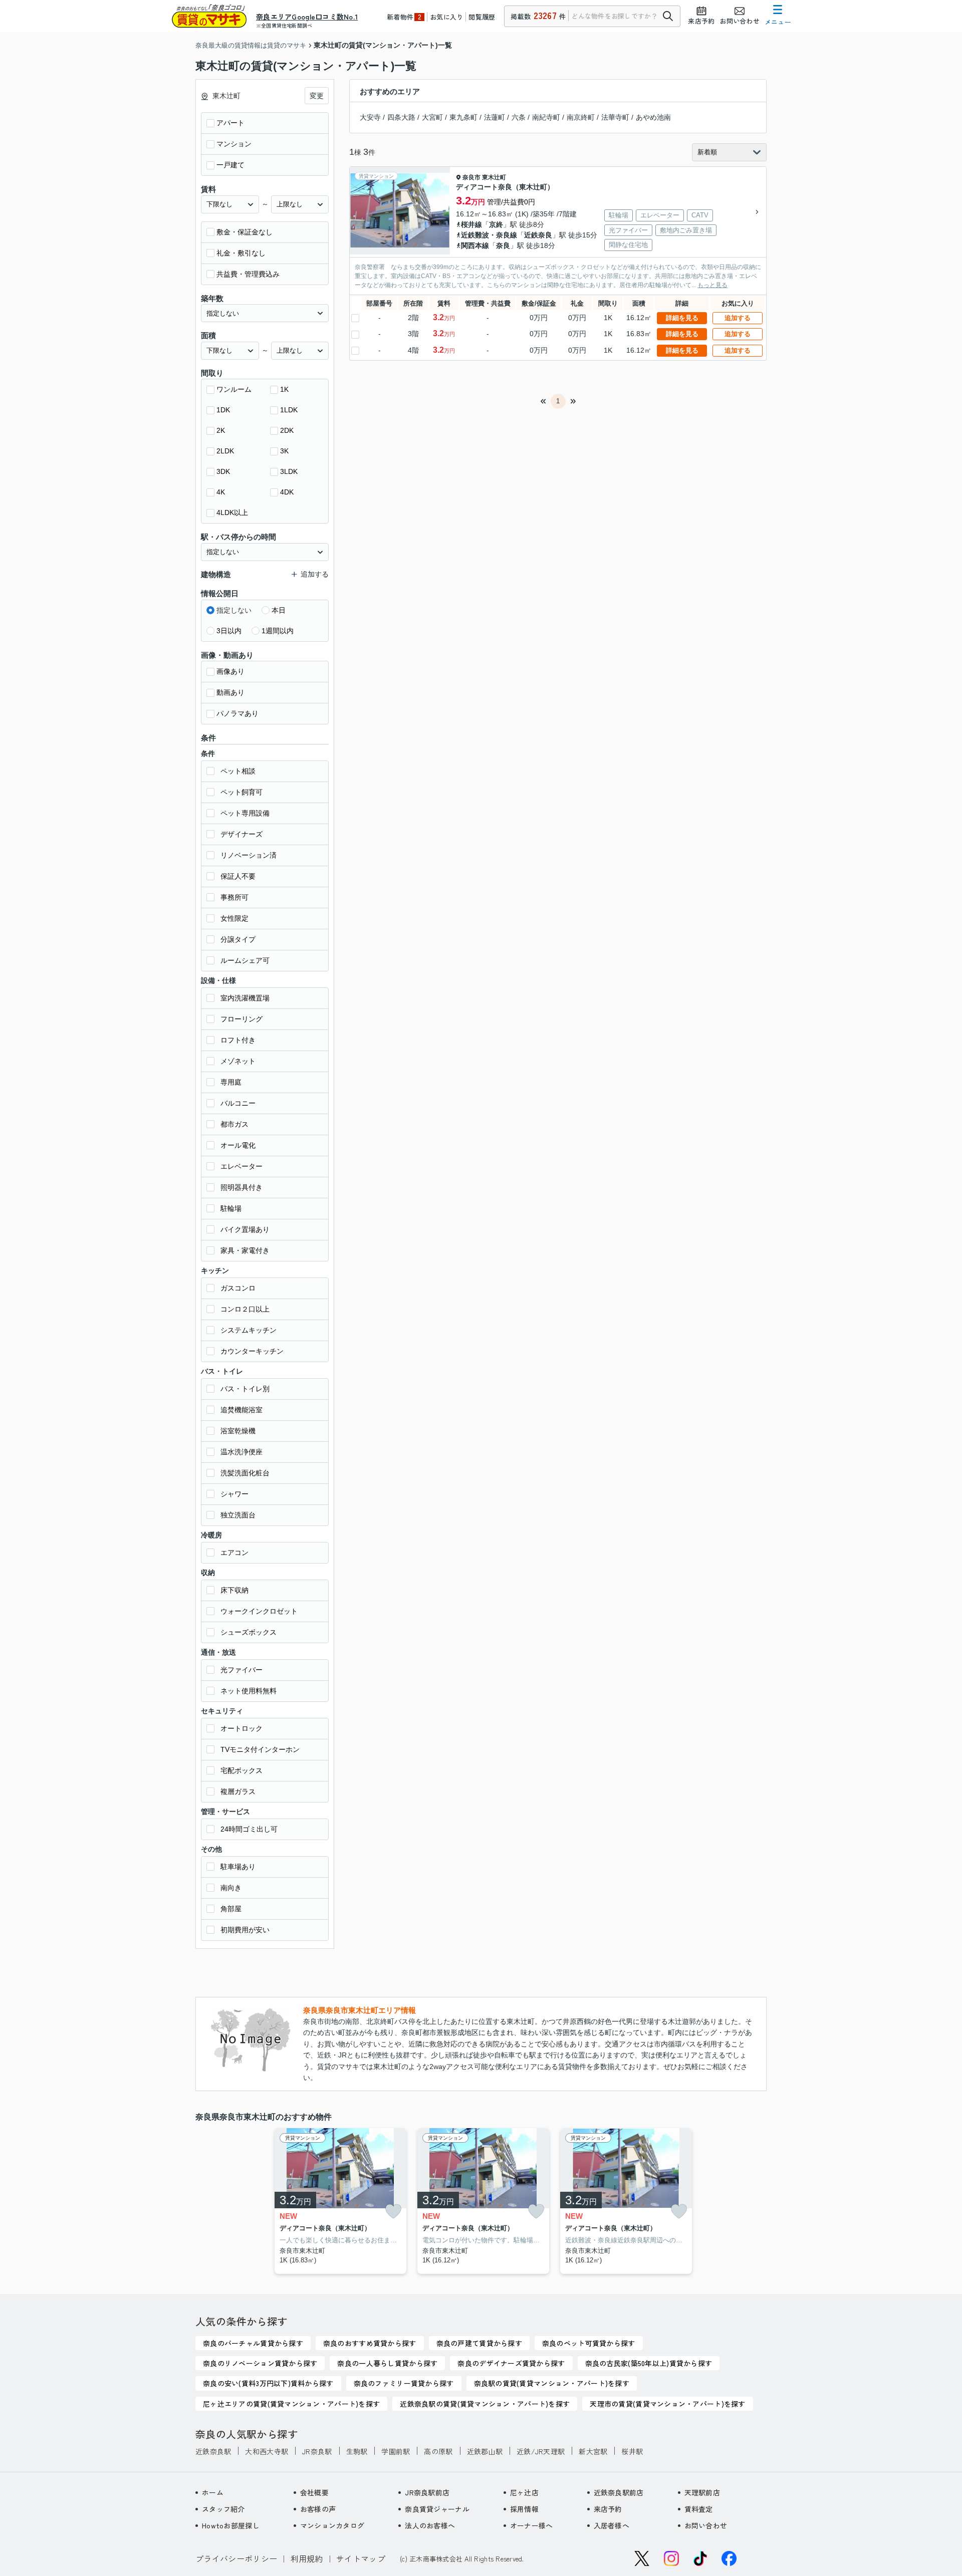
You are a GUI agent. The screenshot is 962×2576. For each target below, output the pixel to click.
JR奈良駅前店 (427, 2492)
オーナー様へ (532, 2525)
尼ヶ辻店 (524, 2492)
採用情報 (524, 2509)
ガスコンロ (238, 1288)
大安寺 (370, 117)
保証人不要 (238, 876)
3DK (223, 471)
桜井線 (471, 224)
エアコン (234, 1553)
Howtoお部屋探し (231, 2525)
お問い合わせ (706, 2525)
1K (284, 389)
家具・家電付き (245, 1250)
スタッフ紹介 (223, 2509)
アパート (230, 123)
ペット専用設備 (245, 813)
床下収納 (234, 1590)
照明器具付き (242, 1187)
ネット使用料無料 (249, 1691)
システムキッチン (249, 1330)
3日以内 (229, 631)
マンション (234, 144)
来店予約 (608, 2509)
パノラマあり (237, 713)
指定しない (234, 610)
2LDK (225, 451)
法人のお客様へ (430, 2525)
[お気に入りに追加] (393, 2211)
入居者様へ (612, 2525)
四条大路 (401, 117)
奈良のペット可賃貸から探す (589, 2343)
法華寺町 (615, 117)
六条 (519, 117)
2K (221, 430)
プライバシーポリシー (236, 2558)
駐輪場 (231, 1208)
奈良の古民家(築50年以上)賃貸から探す (649, 2363)
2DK (287, 430)
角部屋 (231, 1909)
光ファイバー (242, 1670)
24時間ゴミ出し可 (249, 1829)
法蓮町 (495, 117)
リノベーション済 (249, 855)
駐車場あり (238, 1867)
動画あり (230, 692)
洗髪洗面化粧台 (245, 1473)
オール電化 (238, 1145)
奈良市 (471, 177)
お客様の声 (318, 2509)
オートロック (242, 1728)
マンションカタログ (332, 2525)
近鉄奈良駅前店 (619, 2492)
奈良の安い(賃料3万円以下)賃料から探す (268, 2383)
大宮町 (432, 117)
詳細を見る (682, 318)
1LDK (289, 410)
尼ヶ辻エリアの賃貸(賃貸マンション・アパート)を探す (291, 2404)
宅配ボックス (242, 1770)
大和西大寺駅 (267, 2451)
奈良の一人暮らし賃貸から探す (387, 2363)
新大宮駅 (593, 2451)
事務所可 (234, 897)
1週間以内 (278, 631)
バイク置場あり (245, 1229)
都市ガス (234, 1124)
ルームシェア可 (245, 960)
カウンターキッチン (252, 1351)
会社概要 (314, 2492)
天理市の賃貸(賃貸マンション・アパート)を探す (667, 2404)
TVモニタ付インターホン (260, 1749)
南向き (231, 1888)
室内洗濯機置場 (245, 998)
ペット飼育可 (242, 792)
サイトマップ (361, 2558)
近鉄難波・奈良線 (489, 235)
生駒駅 (357, 2451)
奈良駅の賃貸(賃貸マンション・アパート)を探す (552, 2383)
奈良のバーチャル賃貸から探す (253, 2343)
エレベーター (242, 1166)
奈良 (503, 245)
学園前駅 (396, 2451)
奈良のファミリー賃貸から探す (404, 2383)
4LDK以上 (232, 512)
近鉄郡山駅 (485, 2451)
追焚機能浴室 (242, 1410)
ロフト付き (238, 1040)
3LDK (289, 471)
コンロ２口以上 (245, 1309)
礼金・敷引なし (241, 253)
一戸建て (230, 165)
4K (221, 492)
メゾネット (238, 1061)
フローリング (242, 1019)
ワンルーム (234, 389)
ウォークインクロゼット (259, 1611)
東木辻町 (494, 177)
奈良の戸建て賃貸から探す (479, 2343)
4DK (287, 492)
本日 (279, 610)
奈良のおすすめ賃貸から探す (370, 2343)
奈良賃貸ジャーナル (437, 2509)
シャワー (234, 1494)
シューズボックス (249, 1632)
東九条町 (463, 117)
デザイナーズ (242, 834)
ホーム (213, 2492)
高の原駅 (438, 2451)
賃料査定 (699, 2509)
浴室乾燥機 (238, 1431)
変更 (317, 96)
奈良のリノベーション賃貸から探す (260, 2363)
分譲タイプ (238, 939)
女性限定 (234, 918)
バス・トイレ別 (245, 1389)
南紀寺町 (546, 117)
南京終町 (581, 117)
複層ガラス (238, 1791)
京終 (496, 224)
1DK (223, 410)
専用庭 (231, 1082)
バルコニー (238, 1103)
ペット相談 (238, 771)
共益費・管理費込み (248, 274)
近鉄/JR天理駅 (541, 2451)
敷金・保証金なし (245, 232)
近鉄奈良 (538, 235)
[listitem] (338, 2201)
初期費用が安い (245, 1930)
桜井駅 (632, 2451)
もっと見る (712, 285)
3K (284, 451)
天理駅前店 (702, 2492)
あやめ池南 (653, 117)
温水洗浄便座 (242, 1452)
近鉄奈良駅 (213, 2451)
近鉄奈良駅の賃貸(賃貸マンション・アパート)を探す (485, 2404)
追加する (738, 318)
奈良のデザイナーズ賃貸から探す (511, 2363)
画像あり (230, 671)
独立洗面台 (238, 1515)
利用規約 (307, 2558)
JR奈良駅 (317, 2451)
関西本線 (475, 245)
